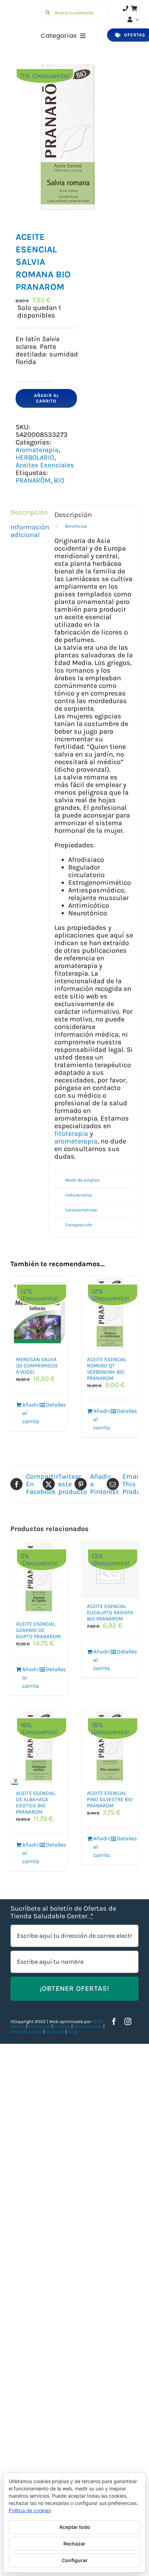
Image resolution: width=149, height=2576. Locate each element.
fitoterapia (71, 1134)
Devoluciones (88, 2026)
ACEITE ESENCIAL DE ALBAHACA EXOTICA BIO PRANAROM (36, 1803)
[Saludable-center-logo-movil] (24, 9)
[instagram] (128, 2022)
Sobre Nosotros (26, 2032)
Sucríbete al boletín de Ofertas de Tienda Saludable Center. (63, 1912)
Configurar (75, 2560)
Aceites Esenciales (45, 465)
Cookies (62, 2026)
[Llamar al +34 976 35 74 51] (125, 8)
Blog (72, 2032)
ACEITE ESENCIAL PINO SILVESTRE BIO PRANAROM (110, 1799)
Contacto (56, 2032)
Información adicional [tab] (27, 531)
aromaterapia (76, 1141)
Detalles (54, 1405)
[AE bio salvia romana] (74, 137)
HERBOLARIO (35, 457)
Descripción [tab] (27, 512)
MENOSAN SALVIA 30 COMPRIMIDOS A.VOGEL (37, 1366)
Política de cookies (30, 2510)
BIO (59, 480)
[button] (94, 526)
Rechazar (74, 2544)
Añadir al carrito (46, 398)
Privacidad (40, 2026)
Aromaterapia (37, 450)
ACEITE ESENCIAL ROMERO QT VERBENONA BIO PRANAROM (107, 1369)
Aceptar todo (75, 2527)
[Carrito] (134, 8)
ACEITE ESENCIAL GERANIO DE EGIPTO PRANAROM (38, 1630)
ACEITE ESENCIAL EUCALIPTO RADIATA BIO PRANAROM (110, 1613)
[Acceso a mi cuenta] (132, 19)
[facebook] (114, 2022)
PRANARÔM (33, 480)
